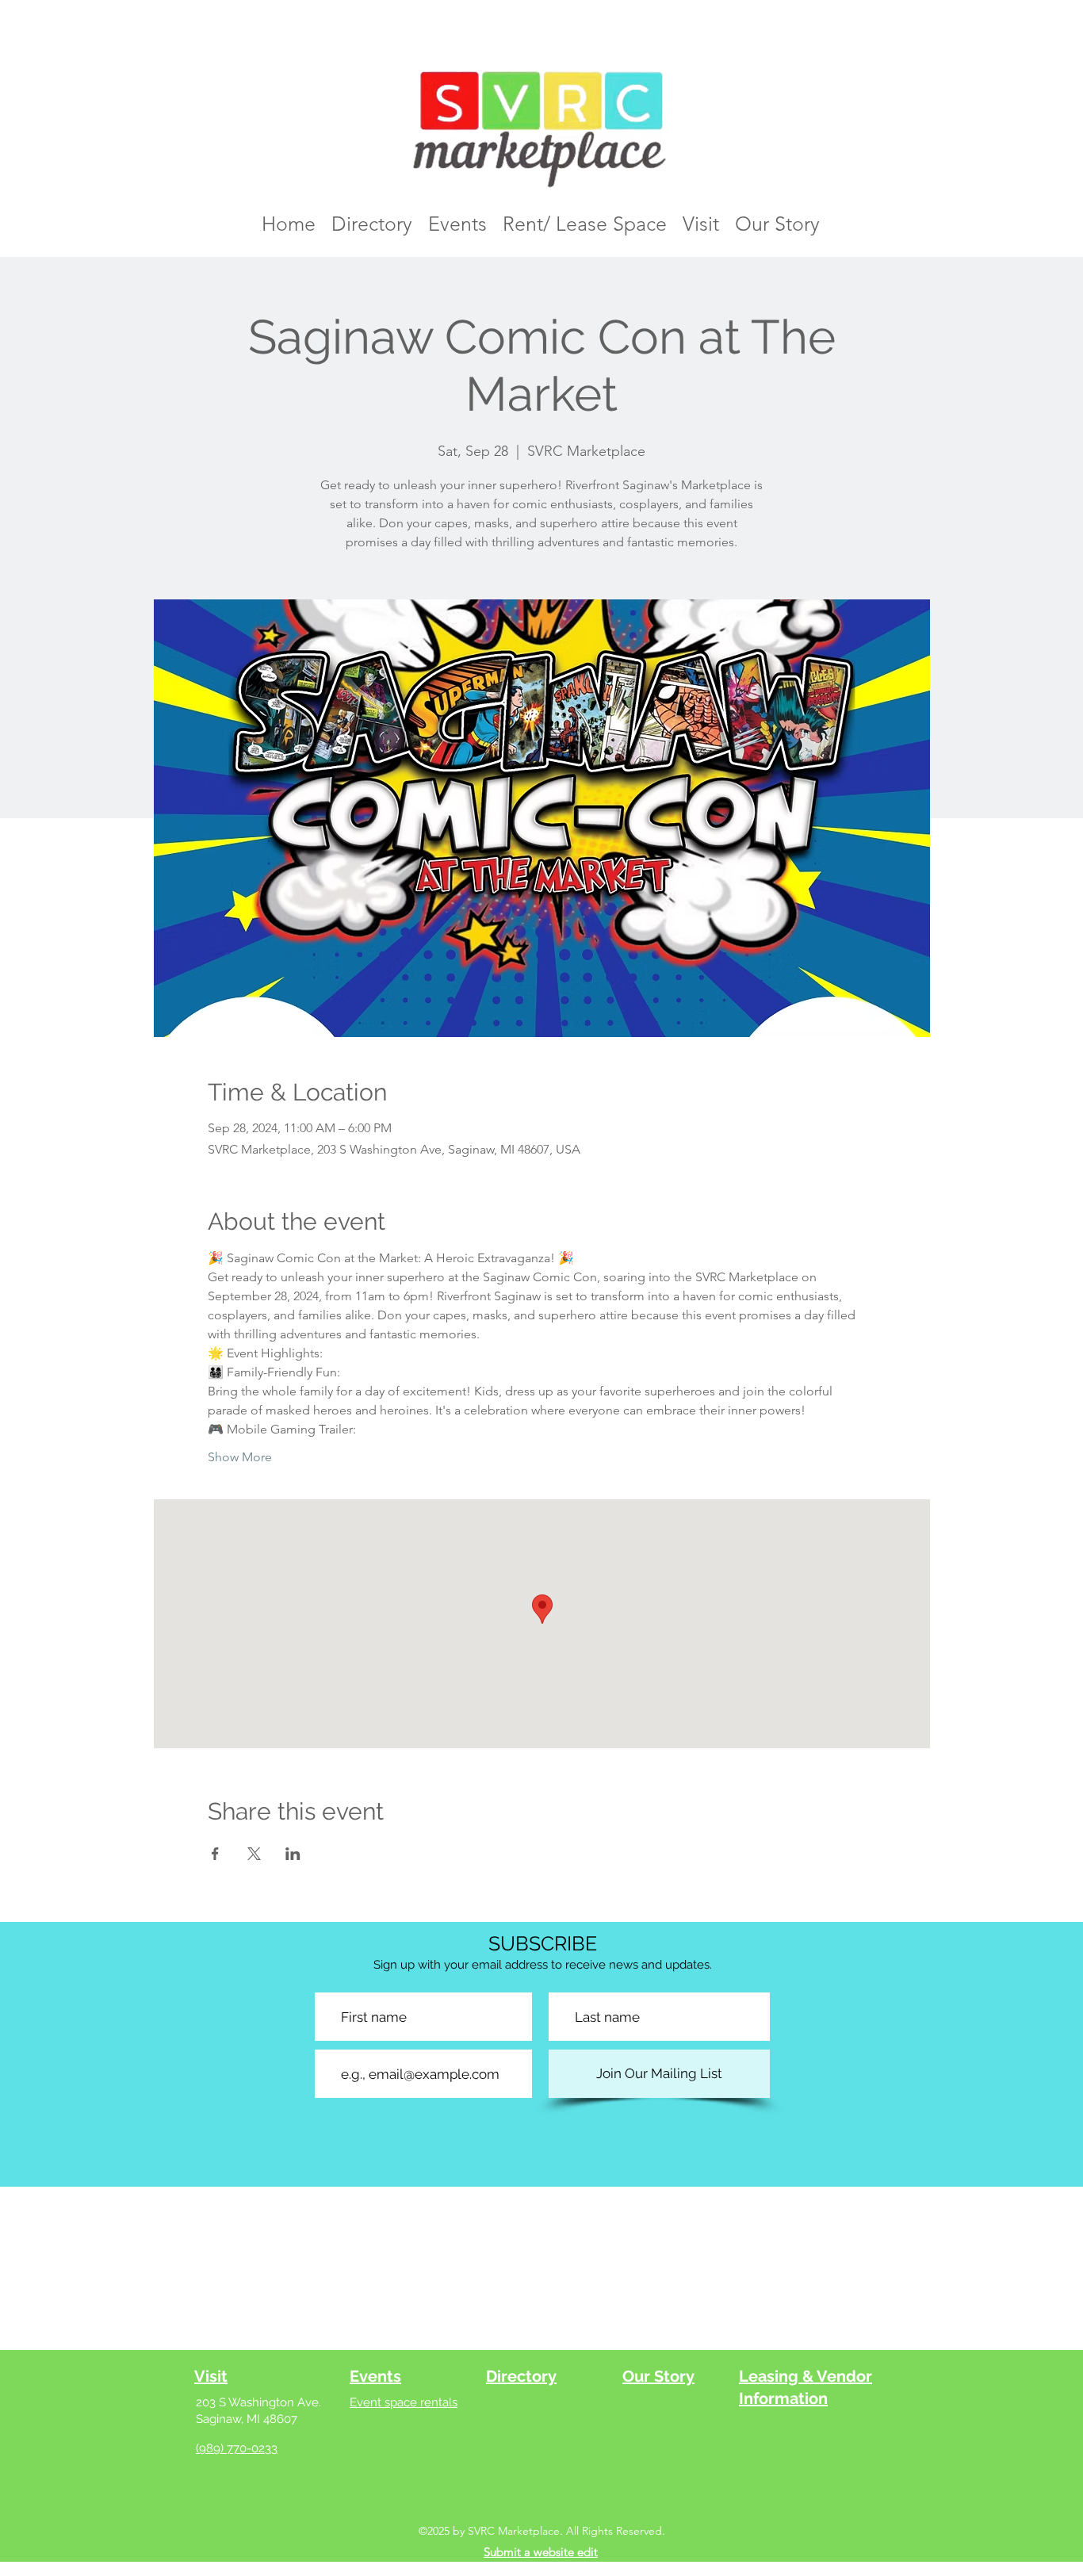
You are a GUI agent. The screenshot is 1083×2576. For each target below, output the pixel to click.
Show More (240, 1457)
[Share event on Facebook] (215, 1854)
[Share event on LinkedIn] (293, 1854)
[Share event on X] (254, 1854)
